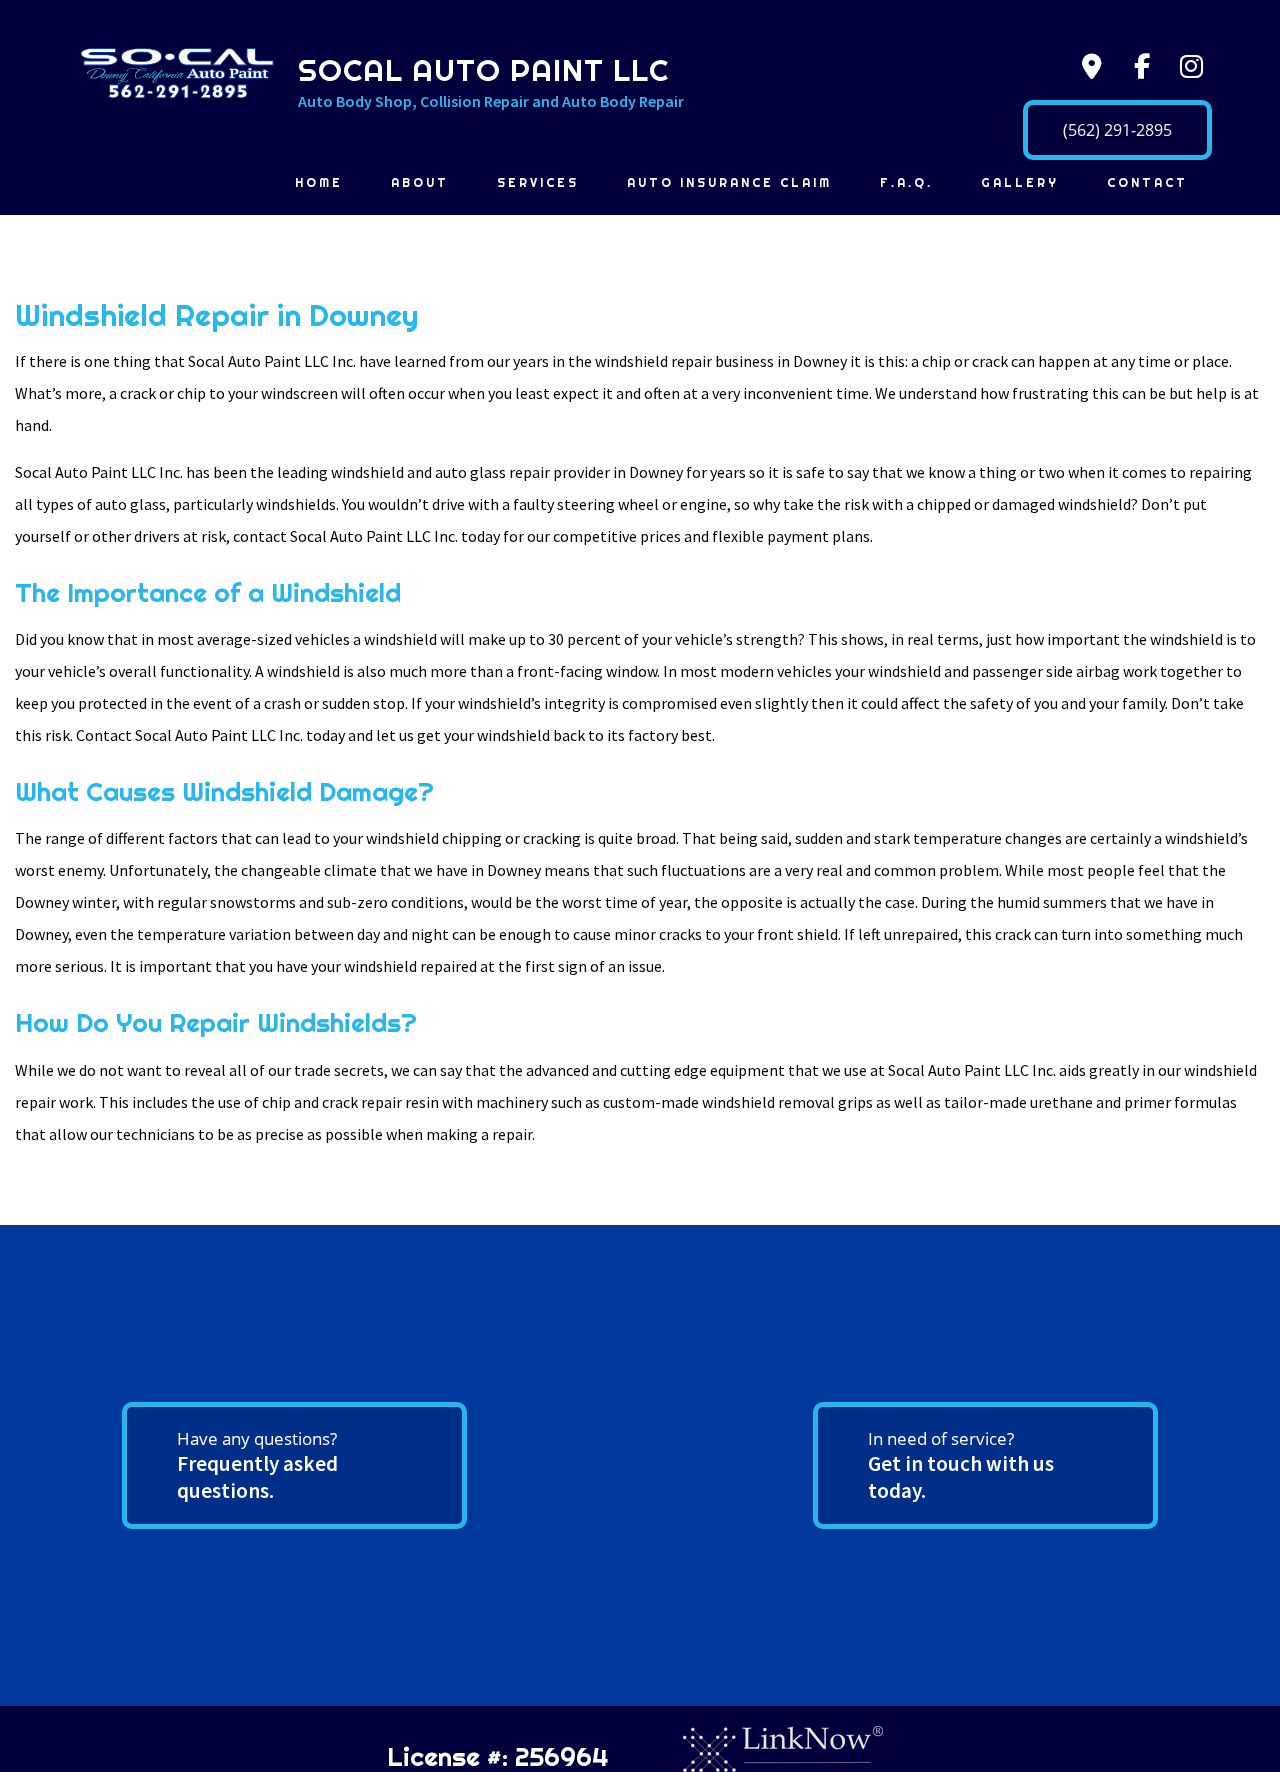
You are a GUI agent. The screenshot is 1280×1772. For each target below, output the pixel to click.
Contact (1147, 182)
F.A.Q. (906, 182)
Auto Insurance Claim (729, 182)
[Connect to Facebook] (1137, 70)
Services (538, 182)
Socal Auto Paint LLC (483, 70)
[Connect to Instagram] (1187, 70)
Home (319, 182)
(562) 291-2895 (1117, 130)
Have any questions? (257, 1465)
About (420, 182)
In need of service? (961, 1465)
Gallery (1020, 182)
